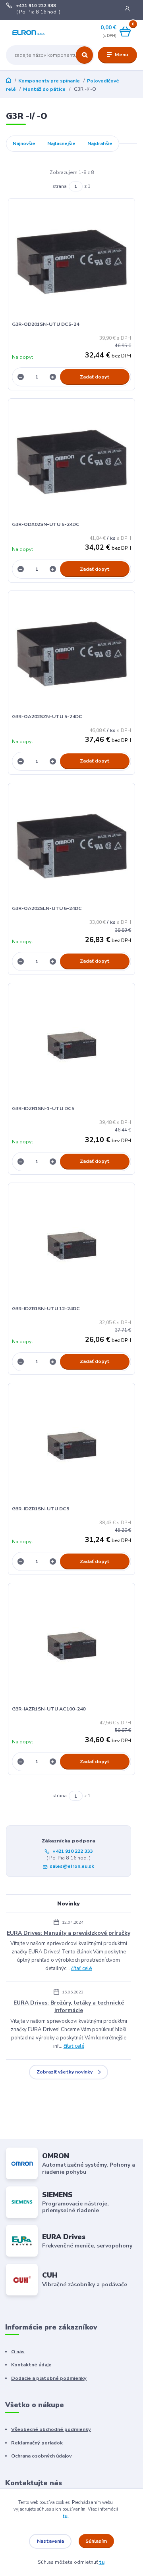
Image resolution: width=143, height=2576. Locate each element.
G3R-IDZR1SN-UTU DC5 (41, 1509)
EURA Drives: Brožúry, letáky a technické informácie (69, 2007)
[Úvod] (29, 32)
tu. (66, 2516)
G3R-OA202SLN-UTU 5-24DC (47, 908)
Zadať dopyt (95, 377)
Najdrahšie (100, 143)
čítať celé (81, 1968)
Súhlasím (96, 2541)
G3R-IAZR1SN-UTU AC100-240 (49, 1709)
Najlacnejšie (61, 143)
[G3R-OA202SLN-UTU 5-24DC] (72, 846)
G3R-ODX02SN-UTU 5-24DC (46, 524)
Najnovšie (24, 143)
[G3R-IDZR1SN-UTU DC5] (72, 1446)
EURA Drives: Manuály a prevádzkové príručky (69, 1933)
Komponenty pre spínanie (49, 81)
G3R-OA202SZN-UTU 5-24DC (47, 717)
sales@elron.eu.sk (72, 1866)
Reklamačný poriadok (37, 2443)
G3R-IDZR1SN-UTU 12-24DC (46, 1309)
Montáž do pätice (44, 89)
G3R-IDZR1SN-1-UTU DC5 (43, 1108)
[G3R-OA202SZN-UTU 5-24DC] (72, 654)
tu (102, 2562)
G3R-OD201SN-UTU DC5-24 (45, 324)
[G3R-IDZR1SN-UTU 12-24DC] (72, 1246)
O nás (18, 2351)
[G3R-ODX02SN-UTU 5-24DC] (72, 462)
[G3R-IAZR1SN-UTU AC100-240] (72, 1646)
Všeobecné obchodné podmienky (51, 2429)
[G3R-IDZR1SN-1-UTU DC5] (72, 1046)
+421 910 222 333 (36, 6)
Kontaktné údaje (31, 2365)
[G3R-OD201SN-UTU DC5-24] (72, 262)
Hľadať (84, 55)
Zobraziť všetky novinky (65, 2072)
